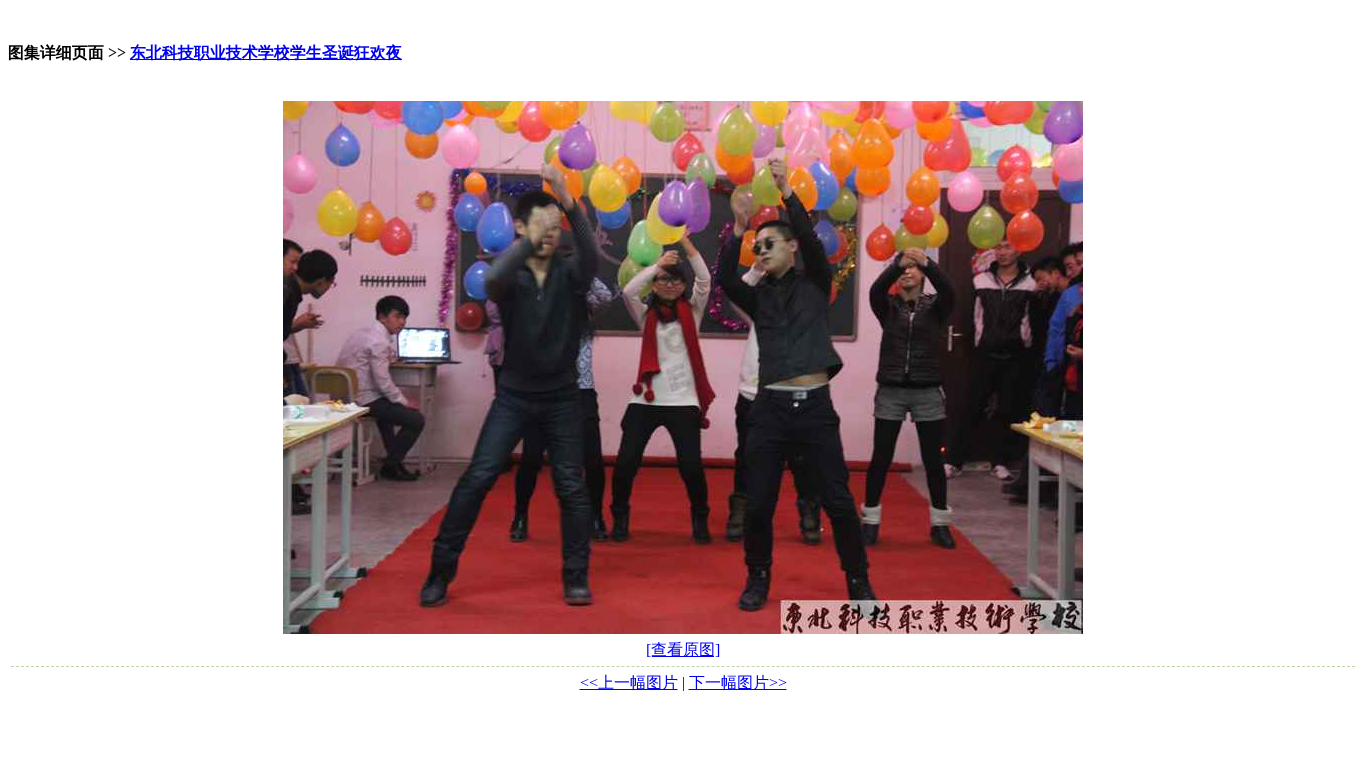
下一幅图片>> (738, 682)
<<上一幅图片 (629, 682)
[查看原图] (683, 649)
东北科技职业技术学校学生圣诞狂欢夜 (266, 52)
